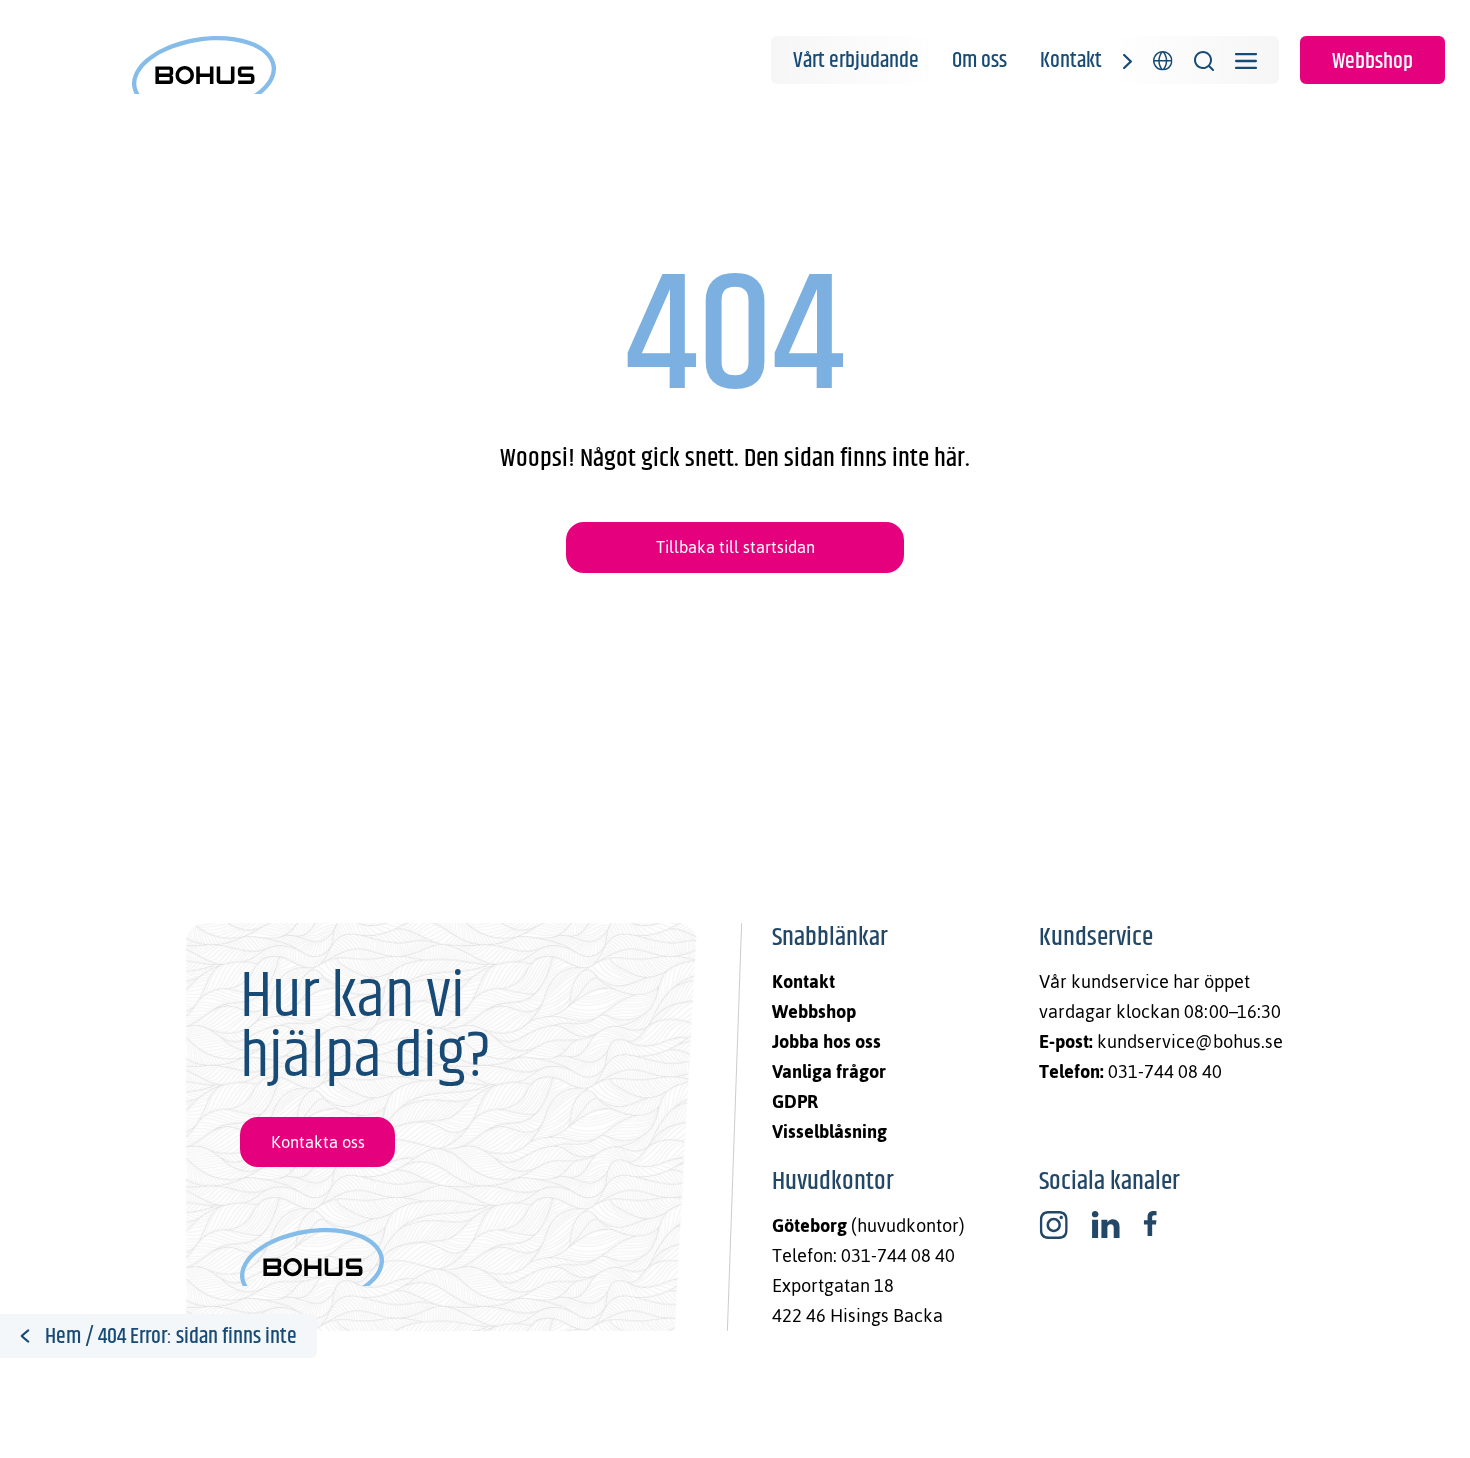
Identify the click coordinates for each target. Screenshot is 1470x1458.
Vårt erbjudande (856, 61)
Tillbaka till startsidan (735, 547)
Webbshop (1372, 62)
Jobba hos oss (826, 1041)
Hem (63, 1337)
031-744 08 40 (1165, 1071)
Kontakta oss (318, 1142)
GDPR (795, 1101)
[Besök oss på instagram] (1053, 1225)
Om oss (979, 61)
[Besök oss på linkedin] (1105, 1225)
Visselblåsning (829, 1131)
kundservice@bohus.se (1190, 1041)
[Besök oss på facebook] (1150, 1225)
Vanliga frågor (829, 1071)
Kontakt (1071, 61)
